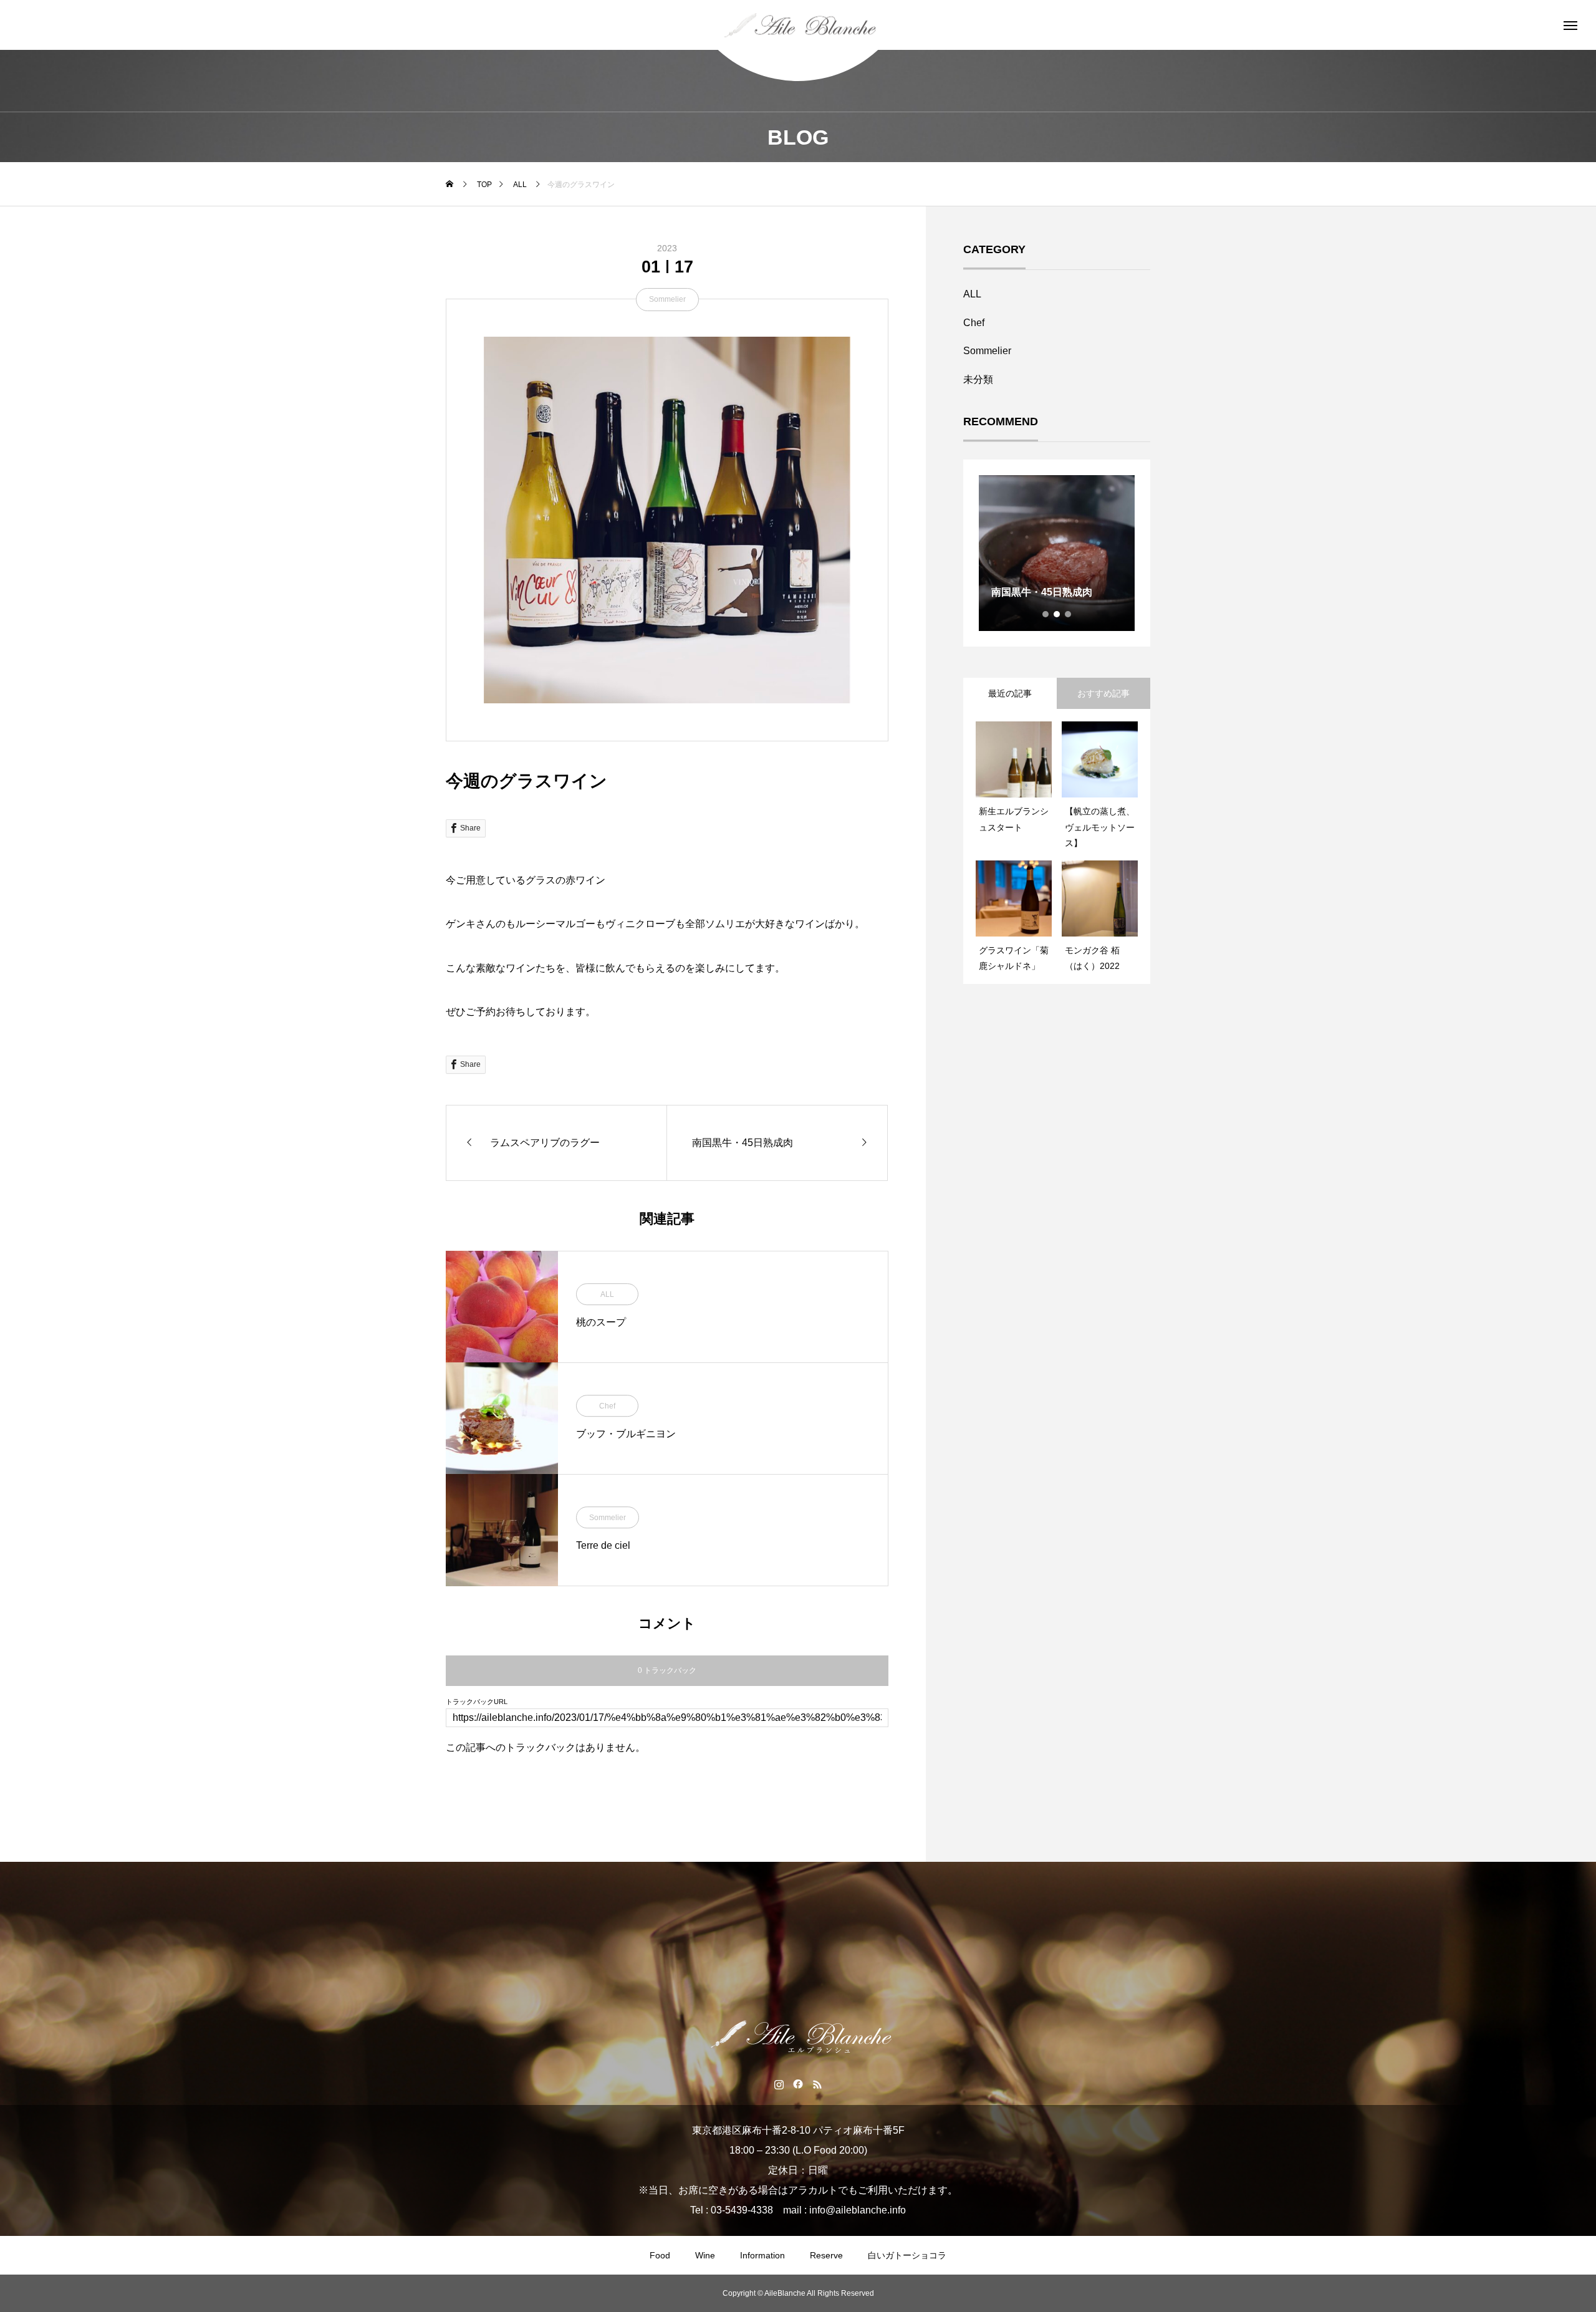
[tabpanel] (1057, 553)
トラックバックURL (477, 1702)
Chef (607, 1406)
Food (660, 2255)
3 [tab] (1069, 614)
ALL (607, 1294)
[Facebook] (798, 2084)
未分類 (978, 379)
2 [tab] (1057, 614)
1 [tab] (1046, 614)
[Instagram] (779, 2084)
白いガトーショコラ (907, 2255)
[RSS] (818, 2084)
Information (762, 2255)
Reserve (826, 2255)
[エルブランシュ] (798, 25)
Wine (705, 2255)
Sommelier (667, 299)
